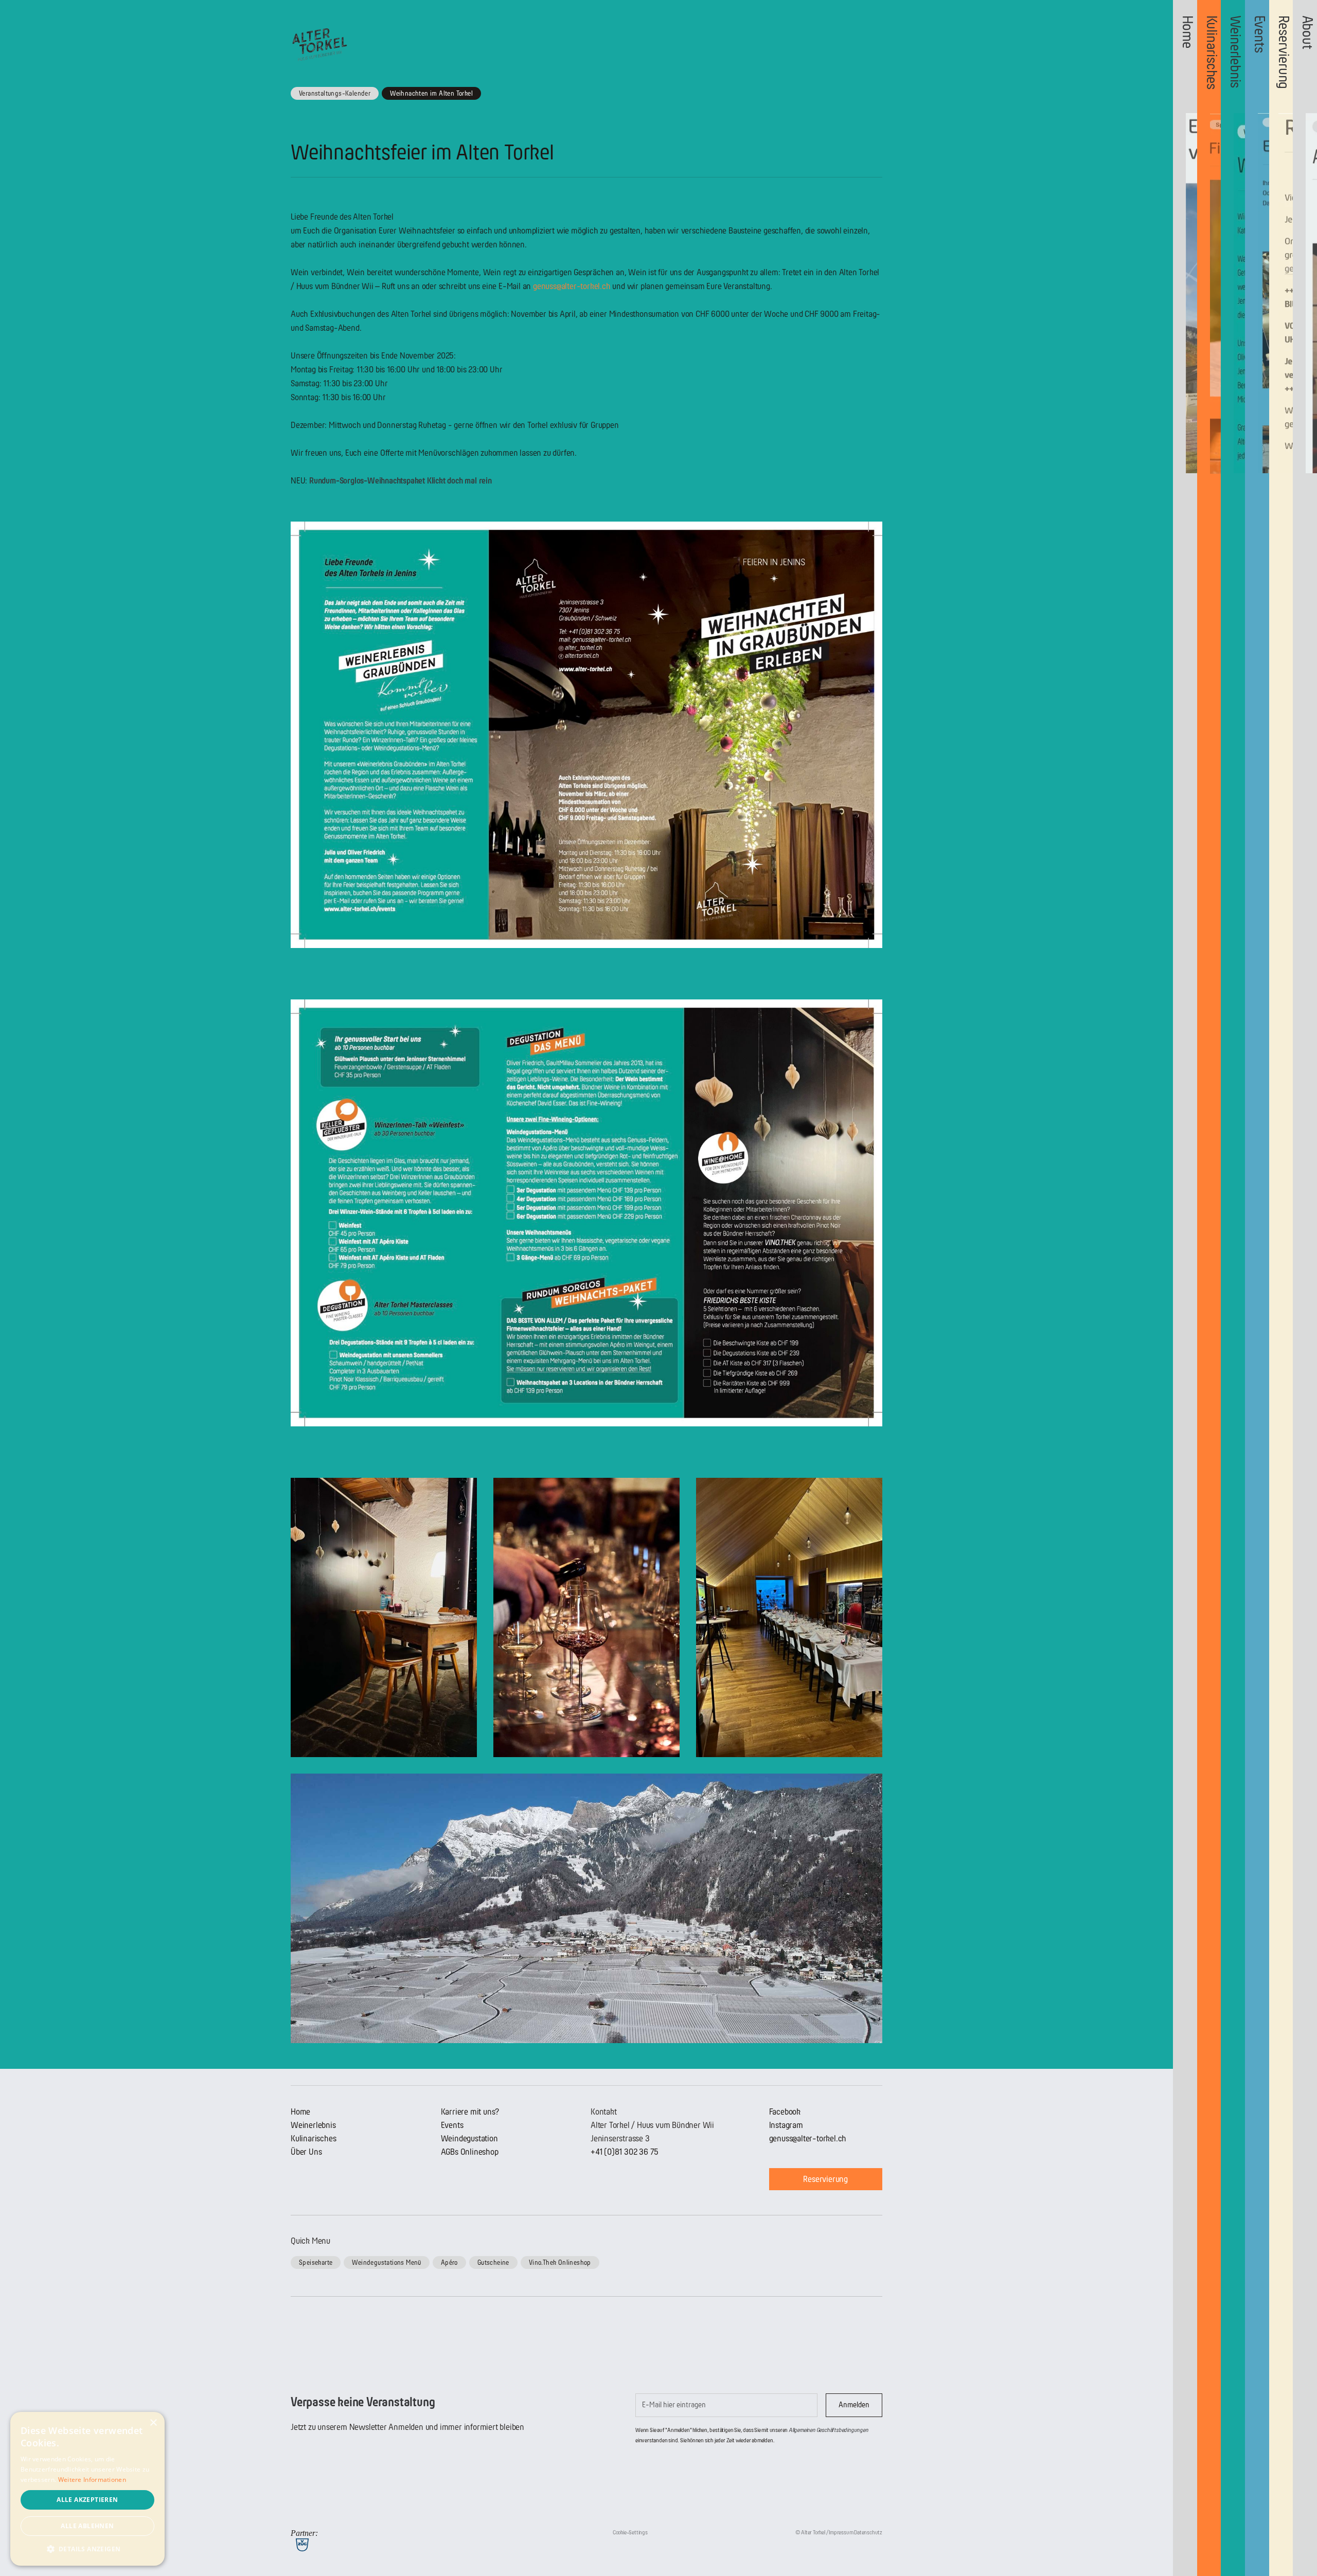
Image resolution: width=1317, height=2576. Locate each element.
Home (300, 2112)
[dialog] (87, 2489)
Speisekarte (316, 2262)
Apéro (449, 2262)
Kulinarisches (313, 2139)
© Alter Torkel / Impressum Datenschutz (839, 2533)
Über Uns (306, 2152)
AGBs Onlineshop (470, 2152)
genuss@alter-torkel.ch (572, 286)
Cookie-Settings (630, 2533)
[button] (87, 2549)
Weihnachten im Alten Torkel (431, 93)
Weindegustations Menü (386, 2262)
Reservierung (825, 2179)
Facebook (785, 2112)
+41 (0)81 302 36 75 (625, 2152)
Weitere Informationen (92, 2480)
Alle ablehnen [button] (87, 2526)
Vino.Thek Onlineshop (560, 2262)
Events (452, 2125)
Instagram (786, 2125)
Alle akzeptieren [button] (87, 2500)
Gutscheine (493, 2262)
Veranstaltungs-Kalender (335, 93)
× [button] (153, 2423)
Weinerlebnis (313, 2125)
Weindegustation (469, 2139)
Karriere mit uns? (470, 2112)
